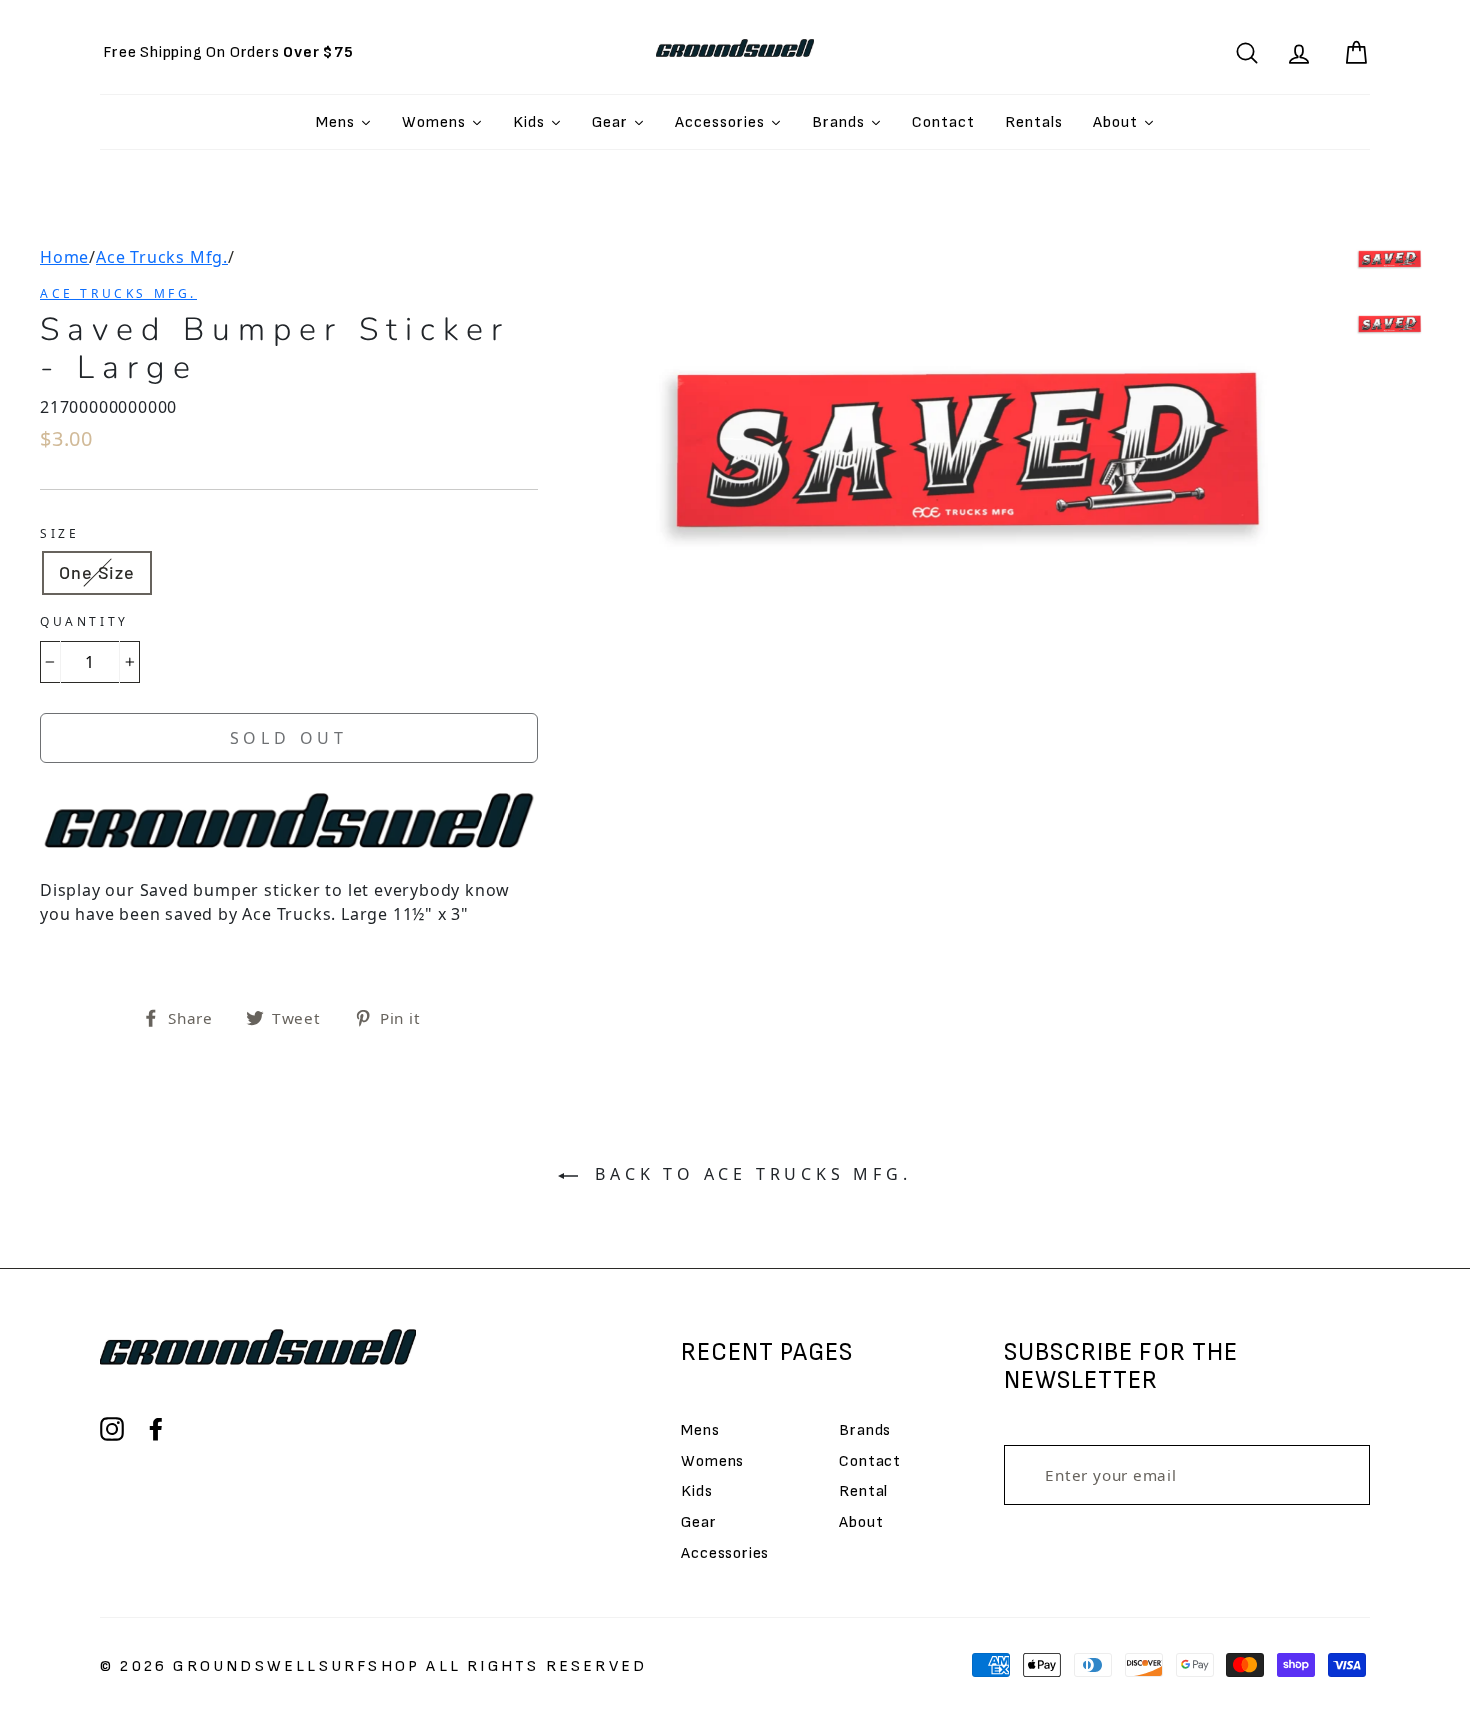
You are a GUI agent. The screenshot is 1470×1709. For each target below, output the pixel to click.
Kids (696, 1491)
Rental (863, 1491)
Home (64, 257)
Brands (865, 1430)
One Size (97, 572)
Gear (698, 1522)
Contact (870, 1461)
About (861, 1522)
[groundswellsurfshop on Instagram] (112, 1429)
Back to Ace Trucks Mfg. (748, 1174)
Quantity (84, 621)
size (59, 533)
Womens (712, 1461)
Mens (700, 1430)
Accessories (725, 1553)
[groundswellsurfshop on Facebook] (156, 1429)
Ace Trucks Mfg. (162, 257)
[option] (228, 52)
